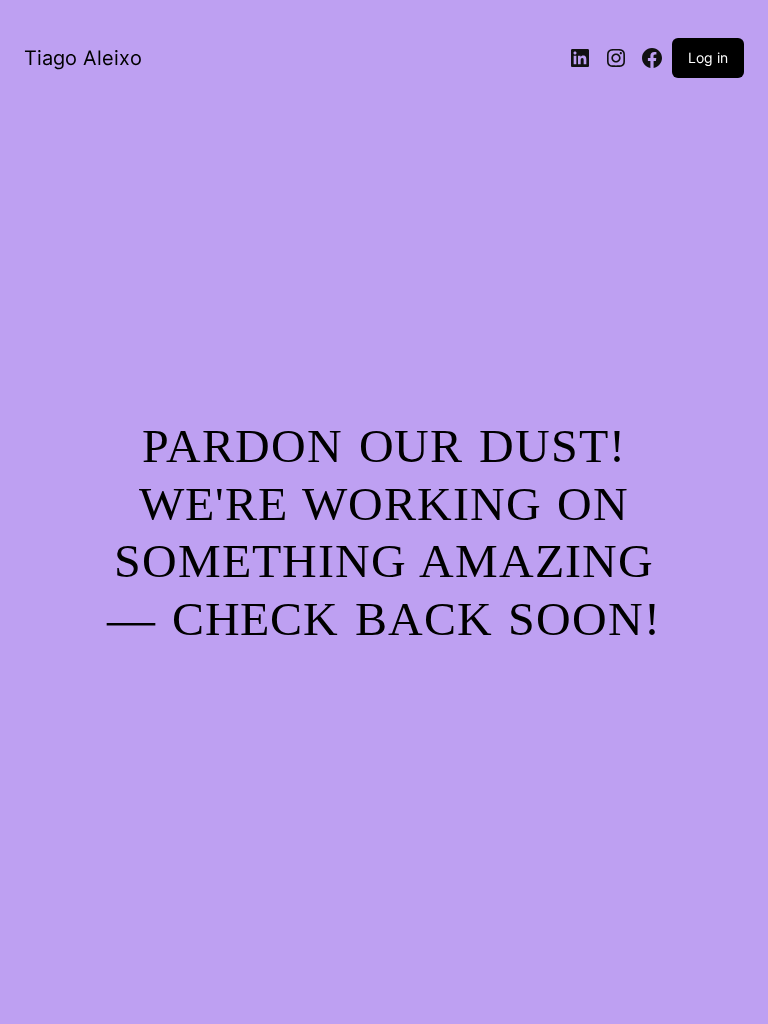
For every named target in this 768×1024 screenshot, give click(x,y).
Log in (708, 57)
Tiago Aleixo (83, 58)
